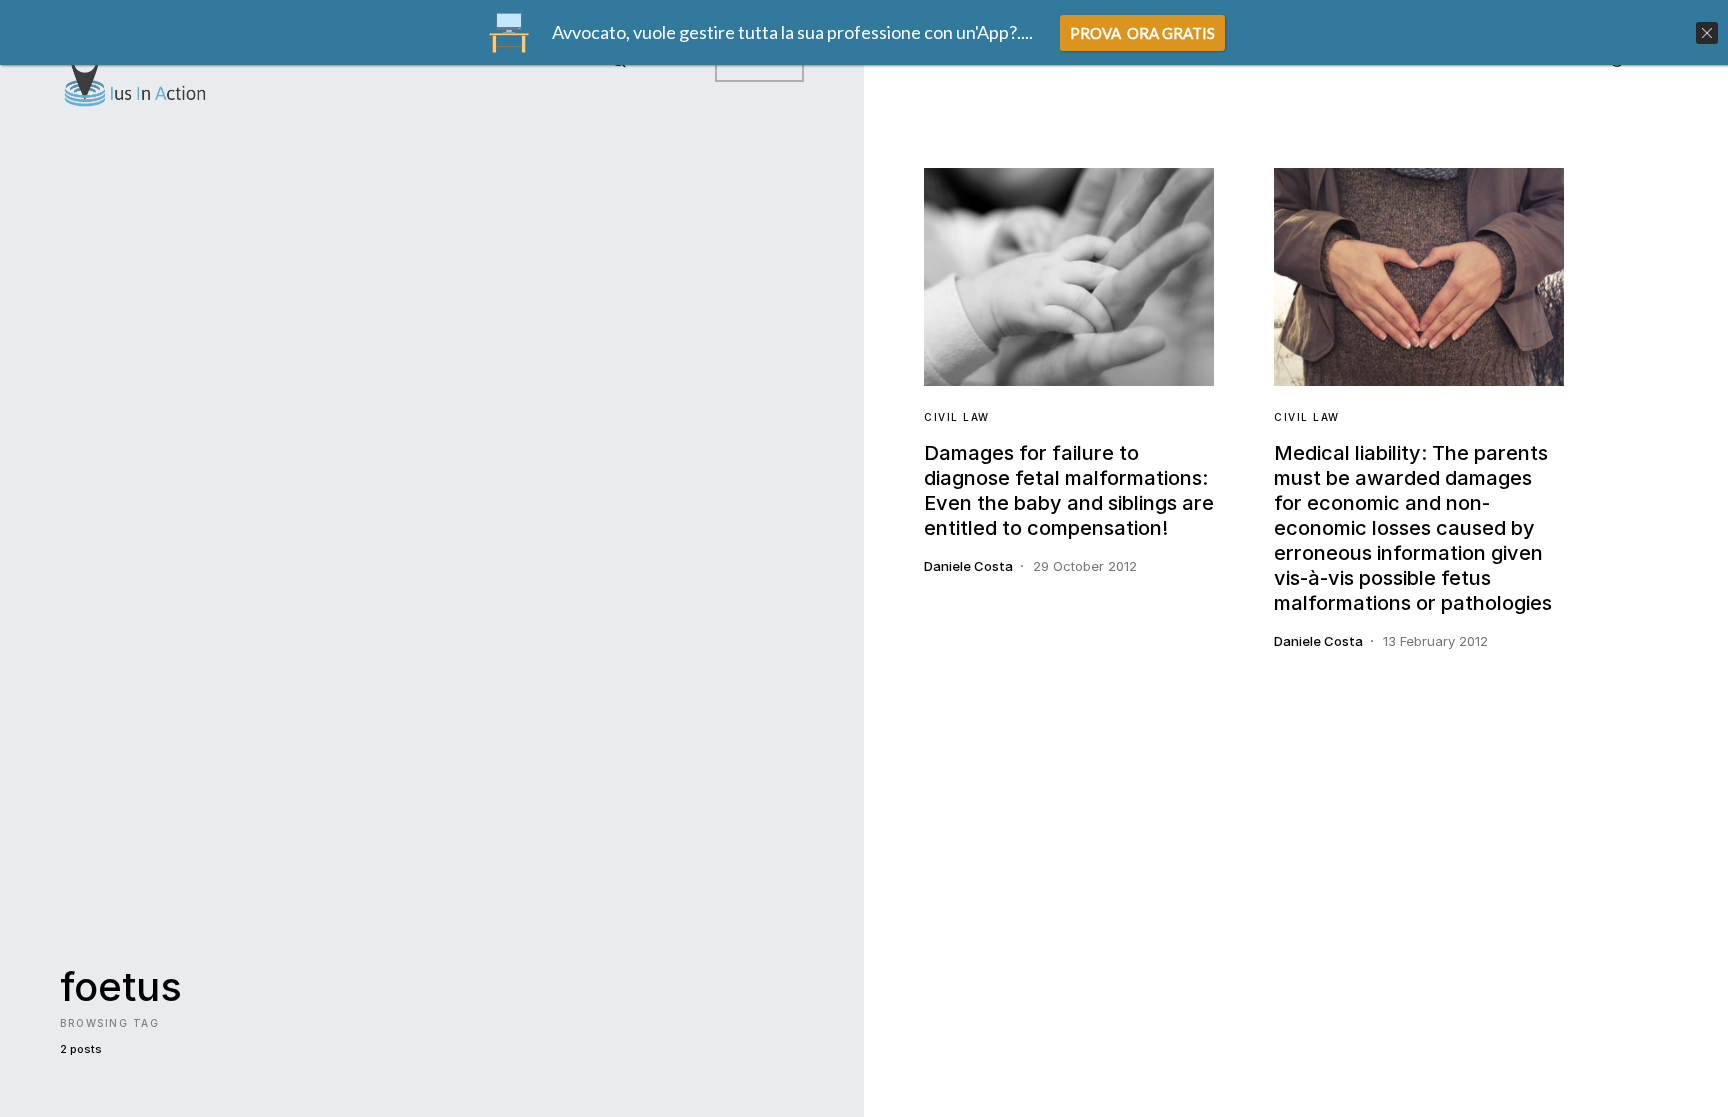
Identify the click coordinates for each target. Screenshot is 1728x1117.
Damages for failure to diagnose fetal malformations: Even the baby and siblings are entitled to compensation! (1069, 490)
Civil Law (957, 417)
